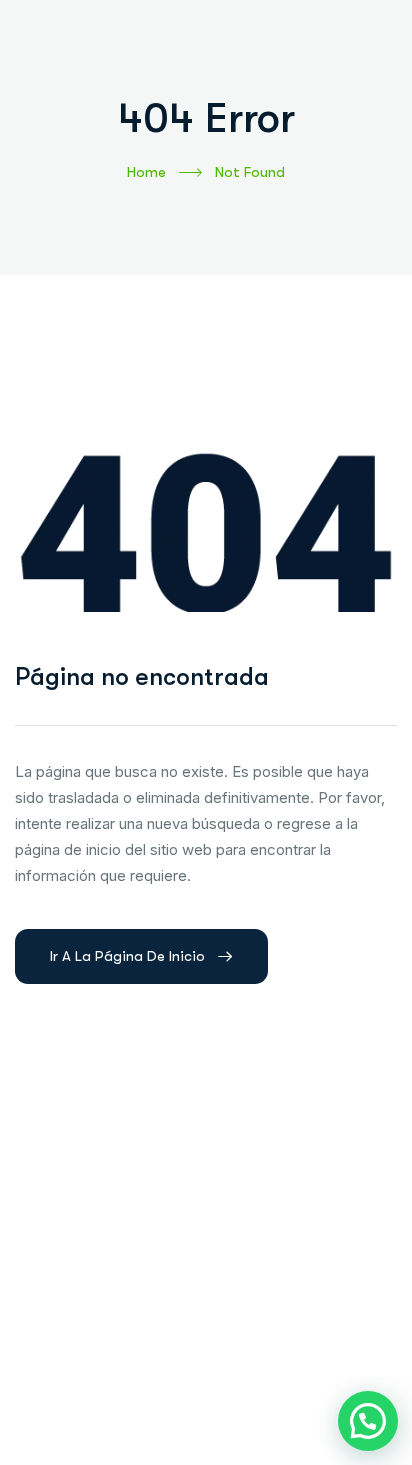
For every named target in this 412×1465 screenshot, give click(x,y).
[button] (368, 1421)
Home (146, 172)
